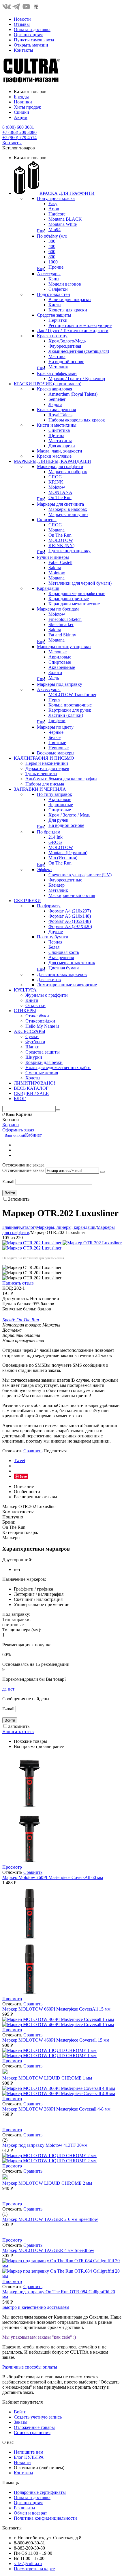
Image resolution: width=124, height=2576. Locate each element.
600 (52, 252)
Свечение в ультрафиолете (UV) (80, 875)
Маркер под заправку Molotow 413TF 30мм (45, 2145)
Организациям (28, 35)
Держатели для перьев (47, 768)
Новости (22, 19)
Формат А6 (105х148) (70, 921)
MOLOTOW (61, 540)
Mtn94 (55, 229)
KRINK (56, 482)
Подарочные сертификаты (40, 2492)
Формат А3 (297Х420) (70, 926)
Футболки (35, 1042)
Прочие (56, 267)
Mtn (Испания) (63, 858)
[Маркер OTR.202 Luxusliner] (32, 1243)
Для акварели (62, 446)
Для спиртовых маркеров (62, 974)
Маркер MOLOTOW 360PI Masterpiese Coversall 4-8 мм (56, 2109)
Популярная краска (56, 198)
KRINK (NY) (61, 545)
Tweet (19, 1461)
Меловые (58, 652)
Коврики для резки (44, 1062)
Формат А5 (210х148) (70, 916)
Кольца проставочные (70, 705)
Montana (57, 530)
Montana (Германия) (68, 853)
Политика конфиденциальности (45, 2518)
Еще (41, 231)
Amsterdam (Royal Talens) (73, 394)
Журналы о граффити (47, 995)
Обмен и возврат (30, 2513)
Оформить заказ (18, 1130)
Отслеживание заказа (23, 1170)
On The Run (60, 497)
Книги (32, 1000)
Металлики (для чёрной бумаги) (80, 583)
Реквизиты (25, 2508)
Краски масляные (54, 456)
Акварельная (61, 957)
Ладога (55, 404)
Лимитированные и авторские (67, 985)
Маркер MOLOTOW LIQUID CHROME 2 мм (47, 2183)
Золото (55, 672)
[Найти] (58, 1110)
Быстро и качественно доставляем (36, 2307)
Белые (55, 737)
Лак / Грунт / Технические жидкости (73, 331)
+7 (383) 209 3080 (19, 132)
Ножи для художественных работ (58, 1067)
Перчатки (58, 320)
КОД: (8, 1288)
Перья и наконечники (47, 763)
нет (11, 1689)
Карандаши (48, 588)
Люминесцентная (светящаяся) (79, 351)
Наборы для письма (45, 784)
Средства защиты (54, 315)
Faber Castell (60, 562)
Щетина (56, 435)
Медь (54, 678)
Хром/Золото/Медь (67, 341)
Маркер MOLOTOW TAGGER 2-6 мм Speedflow (50, 2219)
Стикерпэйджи (40, 1021)
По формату (49, 906)
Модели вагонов (65, 284)
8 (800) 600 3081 (18, 127)
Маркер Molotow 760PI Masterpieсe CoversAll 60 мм (53, 1877)
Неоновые (59, 748)
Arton (54, 209)
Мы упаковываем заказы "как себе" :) (39, 2337)
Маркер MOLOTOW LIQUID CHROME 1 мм (47, 2078)
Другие (56, 932)
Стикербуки (37, 1016)
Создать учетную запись (38, 2417)
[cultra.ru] (31, 82)
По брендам (49, 832)
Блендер (57, 885)
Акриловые (60, 657)
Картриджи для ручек (70, 710)
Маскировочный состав (72, 895)
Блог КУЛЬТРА (29, 2457)
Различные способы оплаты (30, 2367)
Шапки (32, 1047)
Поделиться (55, 1451)
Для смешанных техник (72, 963)
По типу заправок (55, 794)
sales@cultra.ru (28, 2564)
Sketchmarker (61, 624)
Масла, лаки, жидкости (60, 451)
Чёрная (55, 942)
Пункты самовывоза (34, 40)
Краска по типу (52, 336)
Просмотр (12, 1867)
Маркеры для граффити (60, 466)
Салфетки (58, 289)
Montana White (63, 224)
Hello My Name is (42, 1026)
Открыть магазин (31, 45)
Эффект (45, 870)
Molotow (57, 487)
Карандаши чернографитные (77, 593)
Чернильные (61, 805)
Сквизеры (47, 520)
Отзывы (22, 24)
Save (23, 1476)
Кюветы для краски (68, 310)
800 (52, 257)
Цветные (57, 743)
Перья (54, 700)
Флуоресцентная (65, 346)
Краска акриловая (55, 389)
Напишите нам (29, 2452)
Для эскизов (49, 980)
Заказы (21, 2422)
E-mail (8, 1182)
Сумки (32, 1036)
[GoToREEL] (36, 9)
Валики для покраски (70, 300)
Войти (10, 1193)
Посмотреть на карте (34, 2569)
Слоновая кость (64, 952)
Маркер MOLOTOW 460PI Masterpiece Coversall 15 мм (56, 2040)
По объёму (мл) (52, 236)
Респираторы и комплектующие (80, 325)
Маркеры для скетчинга (60, 504)
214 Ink (56, 837)
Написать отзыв (18, 1283)
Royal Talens (60, 415)
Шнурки (34, 1057)
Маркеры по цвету (55, 727)
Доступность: (16, 1298)
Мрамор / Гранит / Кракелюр (77, 379)
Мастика (57, 356)
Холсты (33, 1078)
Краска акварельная (56, 410)
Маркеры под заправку (60, 684)
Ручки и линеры (53, 557)
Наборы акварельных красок (77, 420)
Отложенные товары (34, 2427)
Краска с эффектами (57, 373)
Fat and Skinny (62, 635)
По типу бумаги (53, 937)
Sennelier (57, 399)
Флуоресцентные (65, 880)
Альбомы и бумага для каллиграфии (61, 779)
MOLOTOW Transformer (72, 695)
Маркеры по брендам (58, 609)
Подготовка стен (53, 294)
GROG (55, 477)
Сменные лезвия (42, 1073)
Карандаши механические (74, 604)
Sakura (55, 568)
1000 (53, 262)
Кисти (55, 305)
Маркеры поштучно (68, 514)
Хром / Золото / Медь (69, 815)
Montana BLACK (65, 219)
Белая (54, 947)
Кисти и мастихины (57, 425)
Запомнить (19, 1199)
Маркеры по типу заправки (64, 647)
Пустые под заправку (69, 551)
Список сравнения (32, 2432)
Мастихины (60, 441)
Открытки (35, 1005)
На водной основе (66, 362)
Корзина (11, 1125)
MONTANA (60, 492)
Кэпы (54, 279)
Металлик (58, 367)
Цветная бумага (64, 968)
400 (52, 246)
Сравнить (33, 1451)
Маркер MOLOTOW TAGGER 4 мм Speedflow (48, 2250)
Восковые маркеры (56, 753)
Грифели (57, 720)
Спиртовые (60, 662)
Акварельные (62, 667)
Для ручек (58, 820)
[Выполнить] (102, 1172)
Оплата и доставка (32, 29)
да (4, 1689)
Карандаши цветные (69, 599)
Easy (53, 204)
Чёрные (56, 732)
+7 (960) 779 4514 (19, 137)
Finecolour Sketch (65, 619)
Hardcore (57, 214)
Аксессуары (49, 274)
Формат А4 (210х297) (70, 911)
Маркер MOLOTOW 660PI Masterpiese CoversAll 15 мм (56, 2009)
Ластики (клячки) (66, 715)
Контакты (24, 50)
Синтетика (59, 430)
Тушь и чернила (41, 774)
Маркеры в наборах (68, 472)
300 (52, 241)
